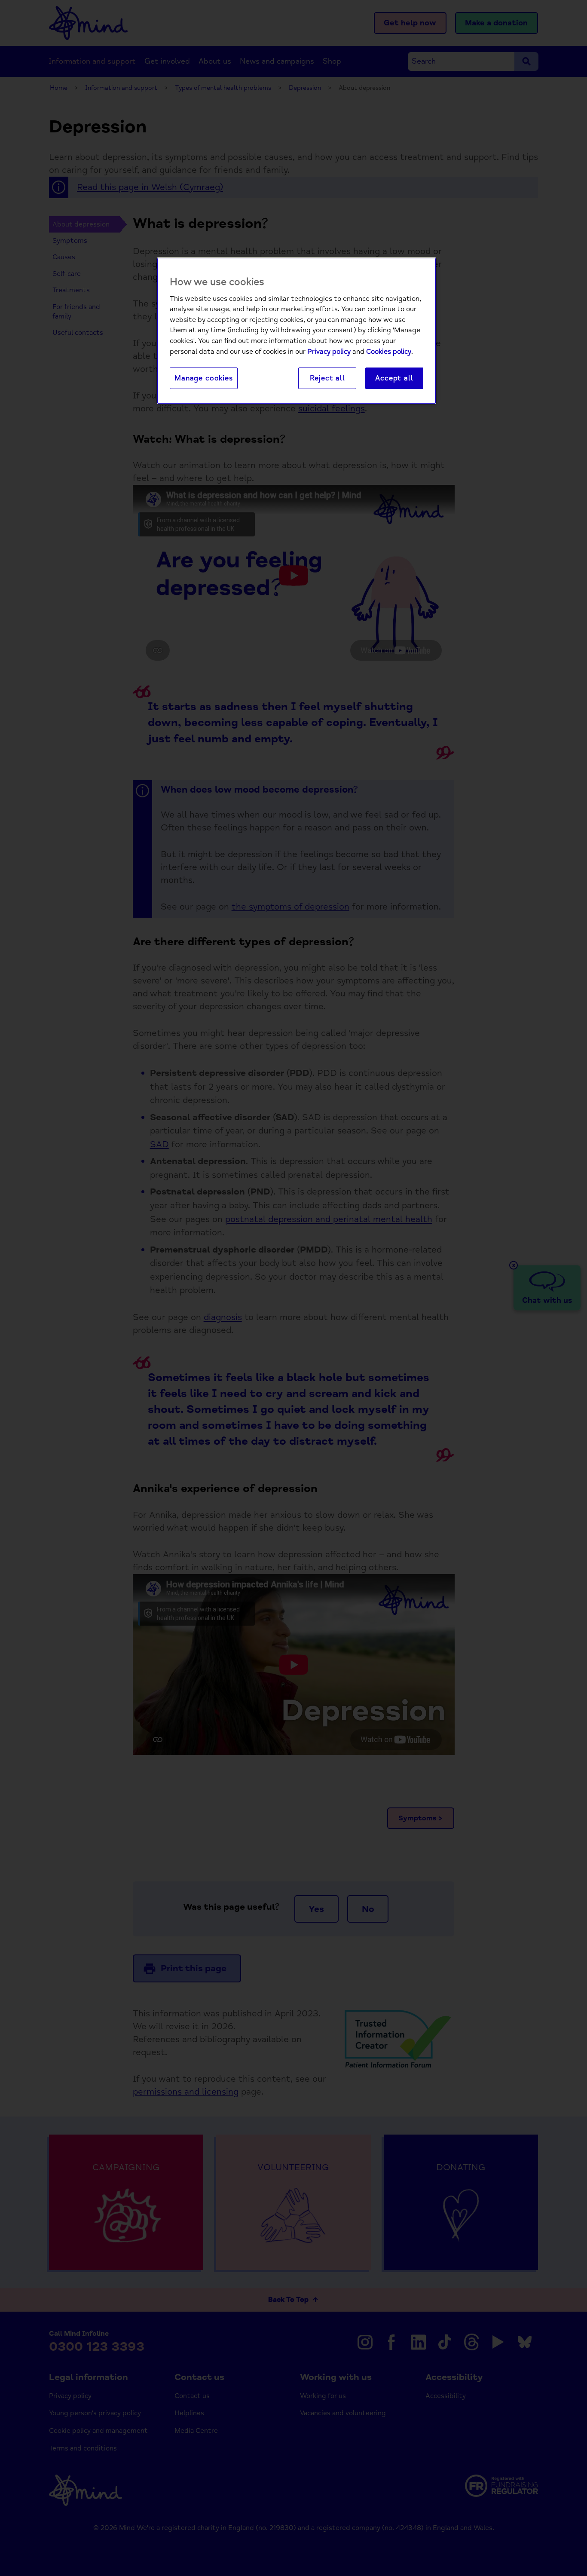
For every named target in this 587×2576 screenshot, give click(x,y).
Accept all (394, 378)
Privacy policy (329, 352)
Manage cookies (204, 378)
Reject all (327, 378)
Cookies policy (389, 352)
